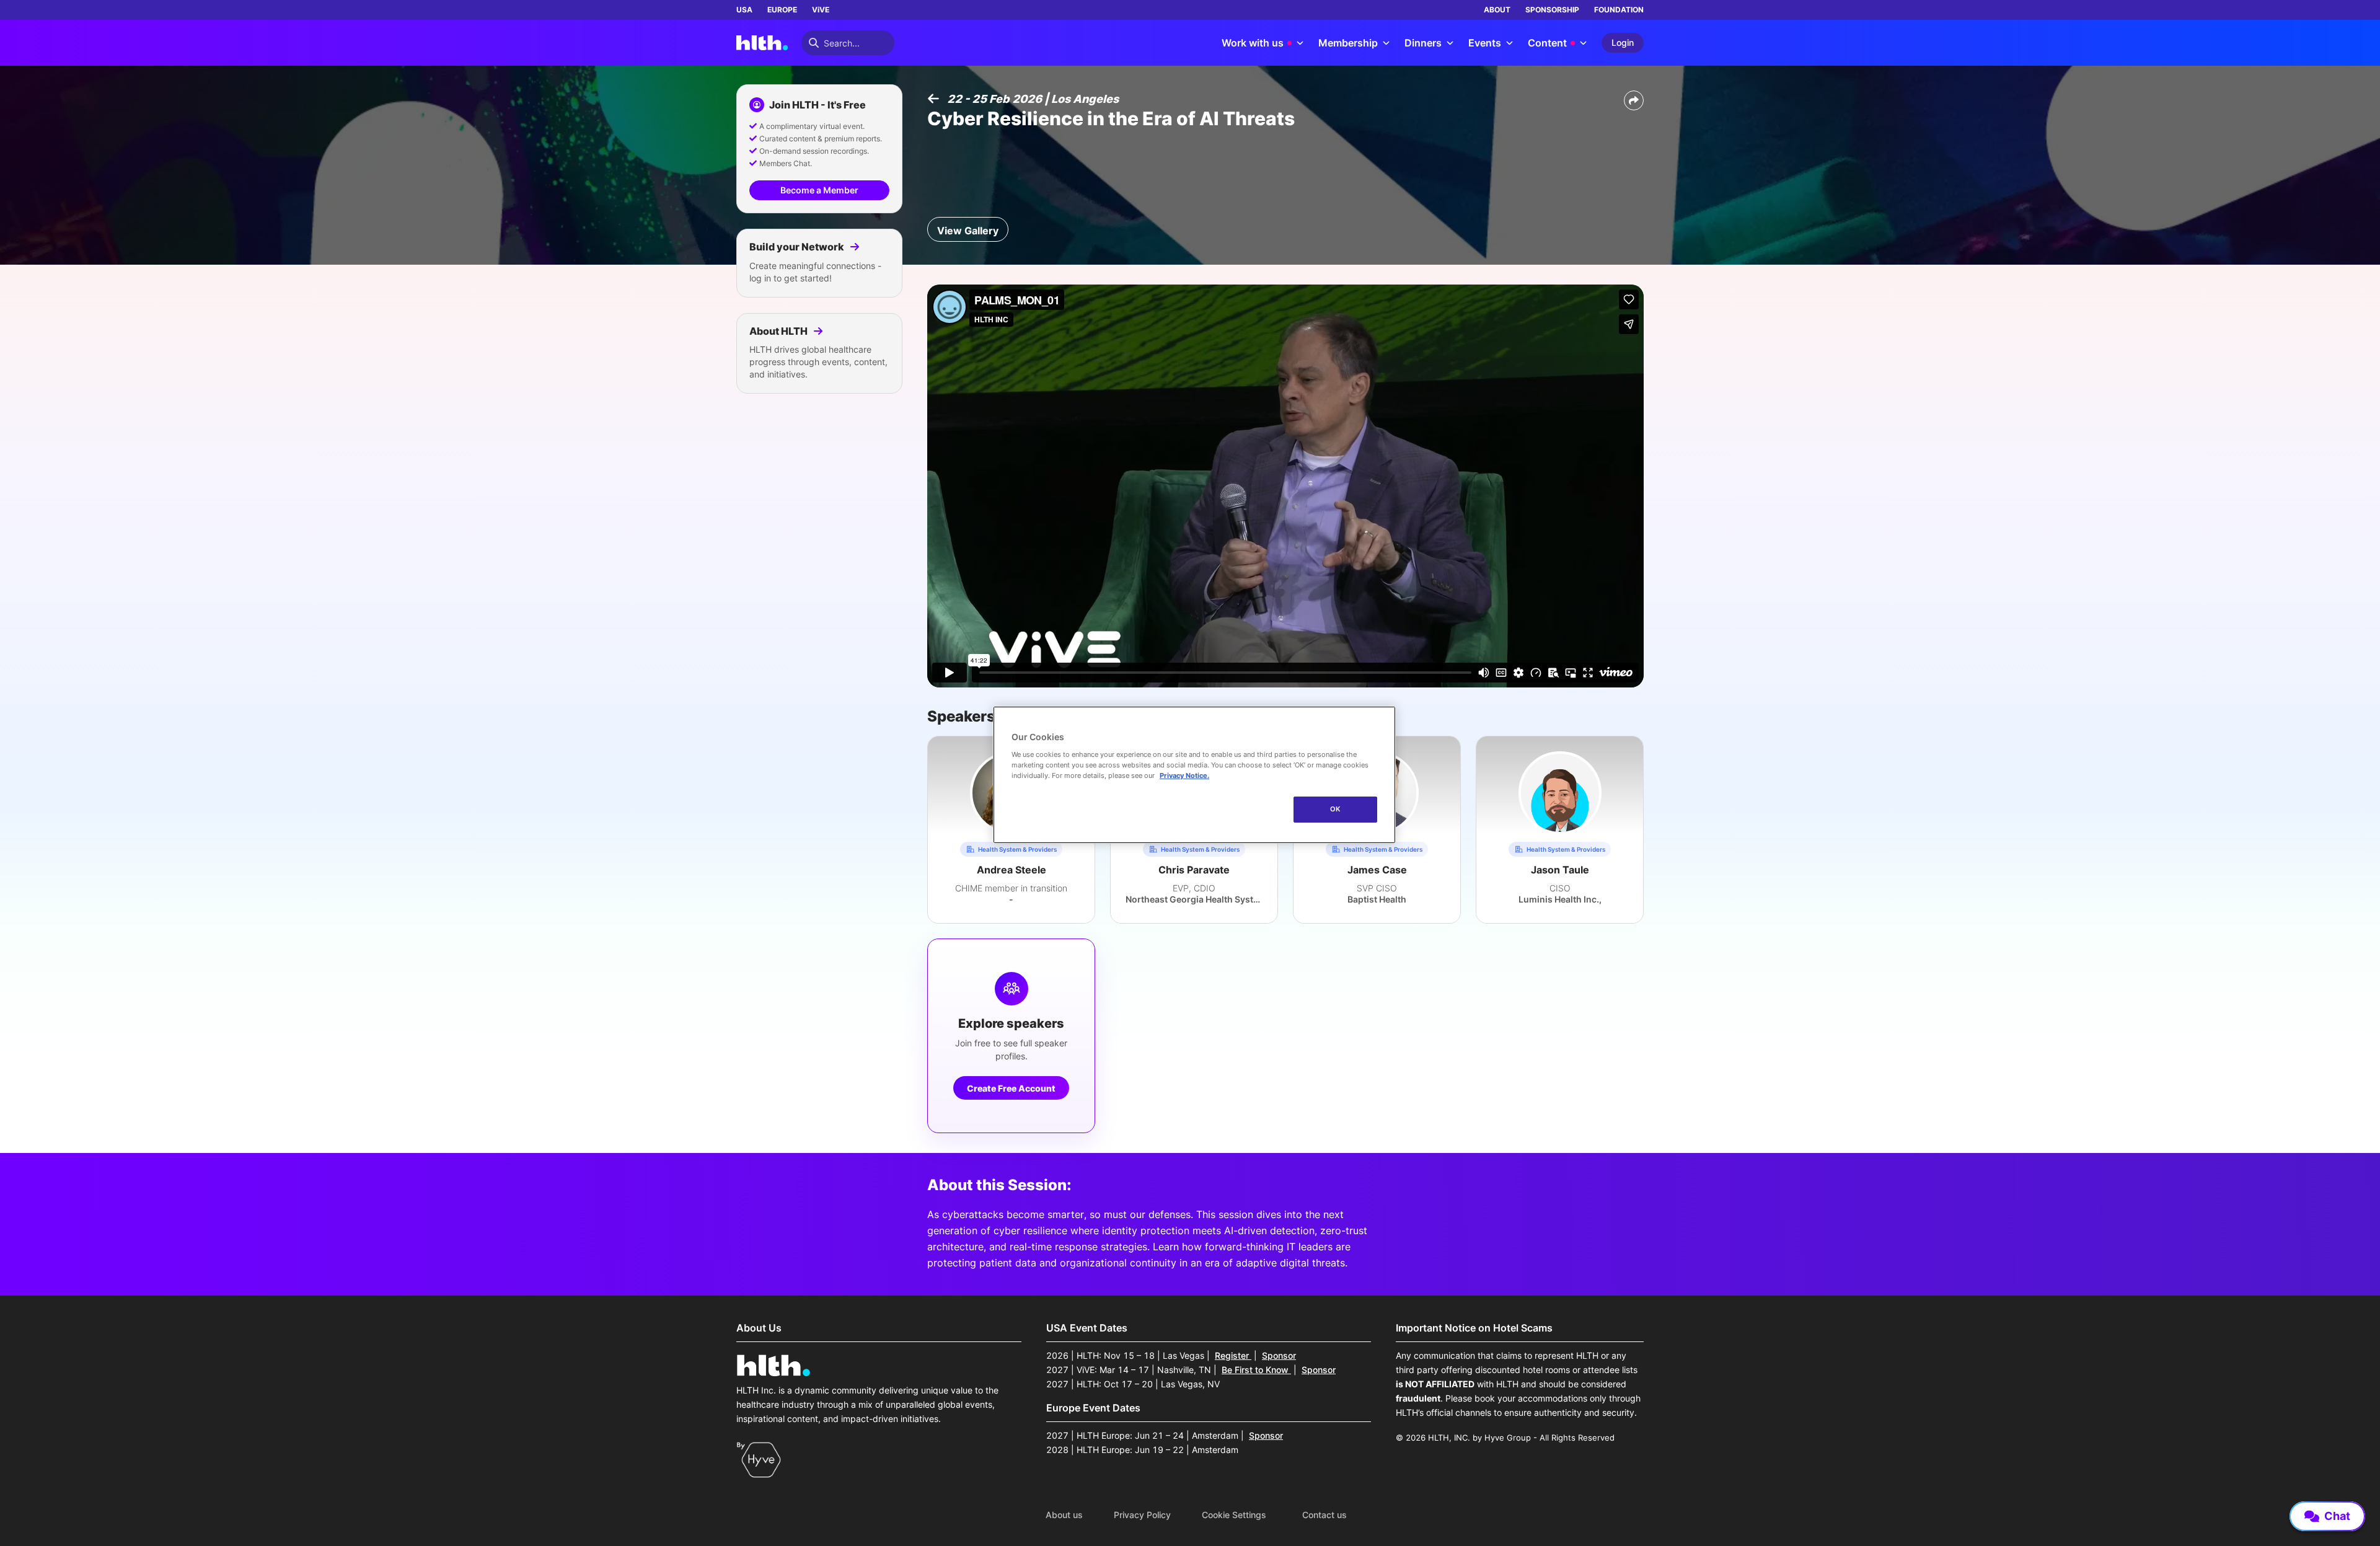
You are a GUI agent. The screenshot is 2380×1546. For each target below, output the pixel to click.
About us (1064, 1515)
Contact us (1324, 1515)
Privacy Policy (1142, 1515)
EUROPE (782, 10)
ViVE (821, 10)
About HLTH (779, 331)
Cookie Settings (1234, 1515)
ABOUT (1497, 10)
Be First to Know (1256, 1370)
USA (744, 10)
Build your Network (798, 247)
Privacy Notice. (1184, 775)
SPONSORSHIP (1552, 10)
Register (1233, 1355)
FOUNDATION (1619, 10)
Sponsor (1279, 1355)
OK (1335, 809)
